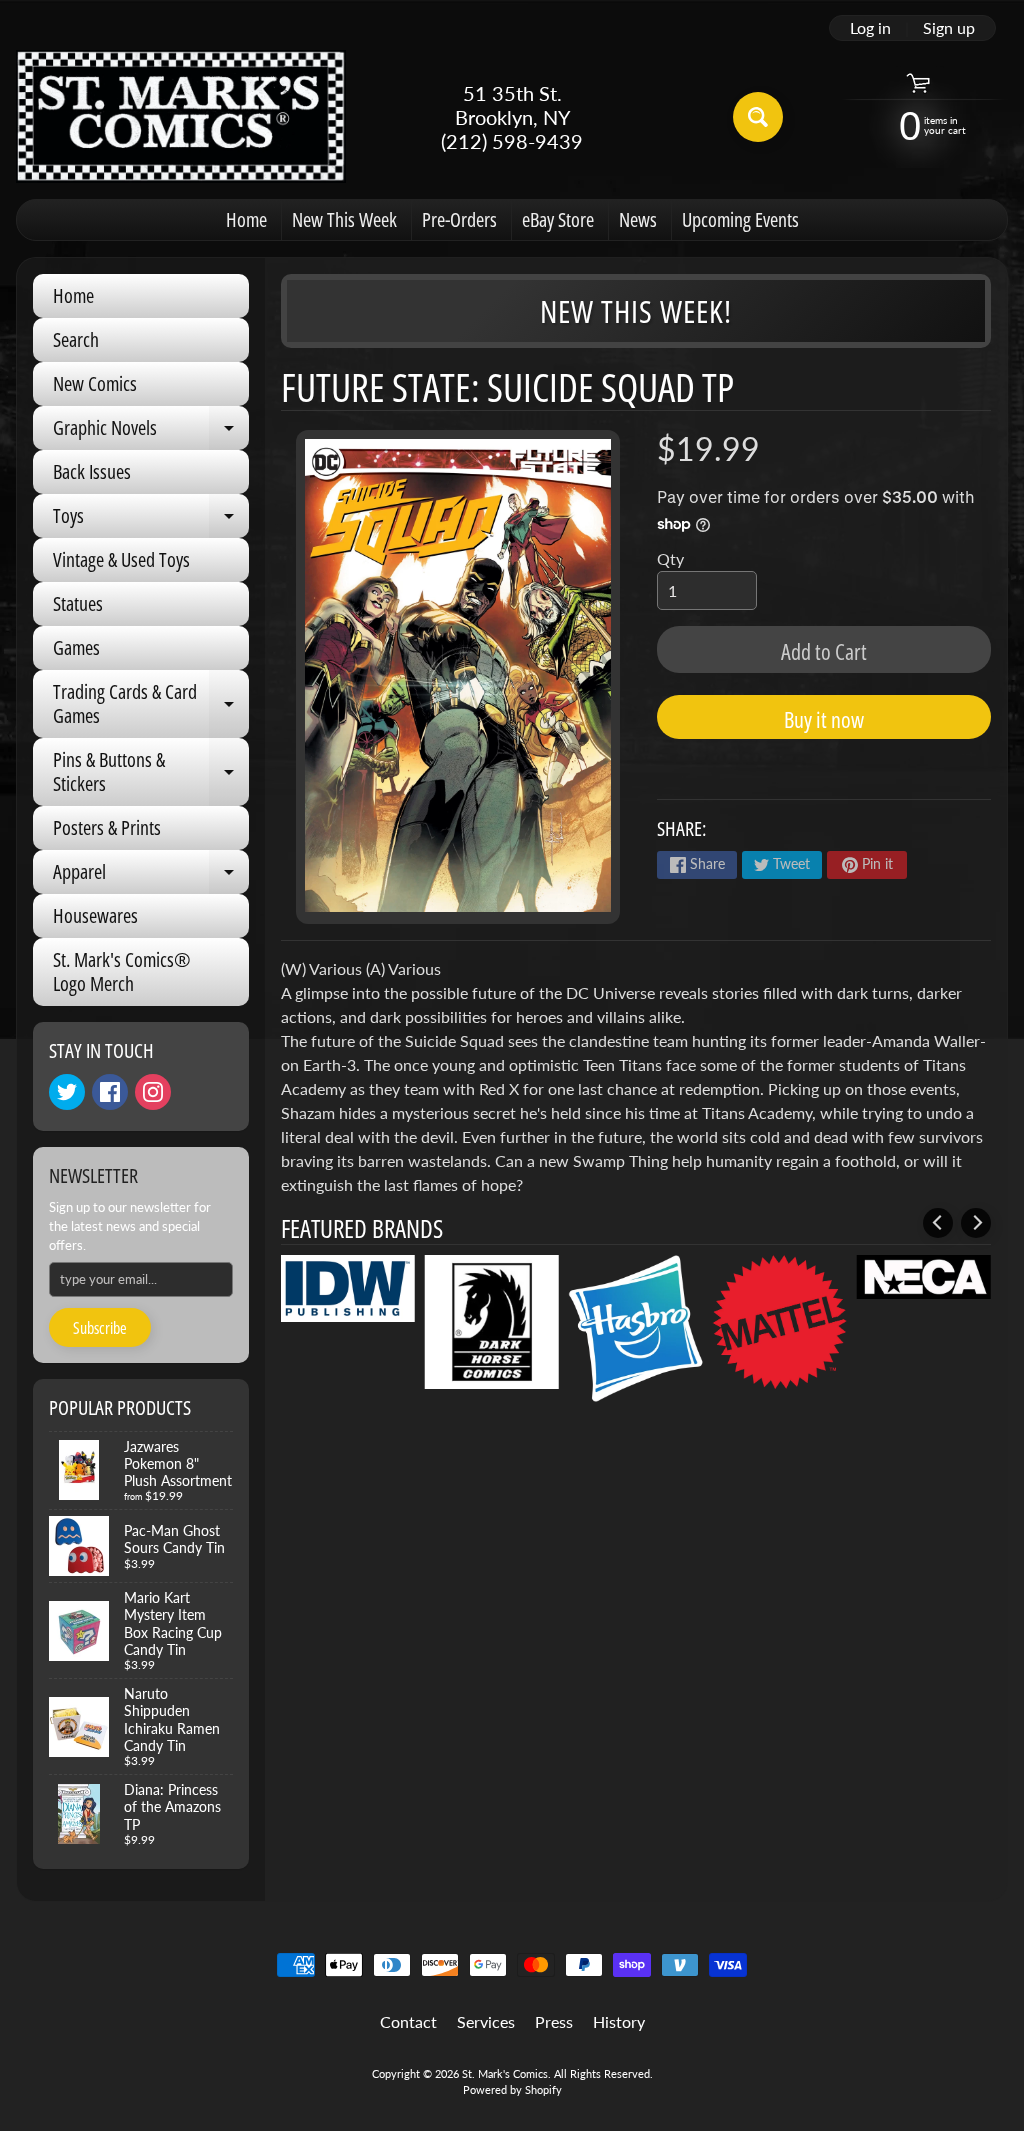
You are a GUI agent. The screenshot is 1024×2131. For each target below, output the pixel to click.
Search (76, 339)
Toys (151, 520)
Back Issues (92, 471)
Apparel (151, 876)
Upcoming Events (740, 219)
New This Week (344, 219)
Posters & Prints (107, 827)
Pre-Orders (459, 219)
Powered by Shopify (512, 2089)
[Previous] (938, 1223)
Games (76, 647)
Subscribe (100, 1328)
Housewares (95, 915)
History (619, 2021)
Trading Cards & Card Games (151, 705)
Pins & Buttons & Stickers (151, 773)
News (638, 219)
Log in (870, 28)
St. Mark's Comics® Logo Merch (122, 971)
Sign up (949, 28)
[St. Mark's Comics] (181, 116)
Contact (408, 2021)
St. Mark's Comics (505, 2073)
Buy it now (824, 719)
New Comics (95, 383)
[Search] (758, 117)
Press (554, 2021)
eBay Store (558, 219)
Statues (78, 603)
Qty (670, 558)
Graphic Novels (151, 432)
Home (246, 219)
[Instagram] (153, 1092)
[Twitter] (67, 1092)
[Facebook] (110, 1092)
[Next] (976, 1223)
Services (486, 2021)
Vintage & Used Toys (121, 559)
